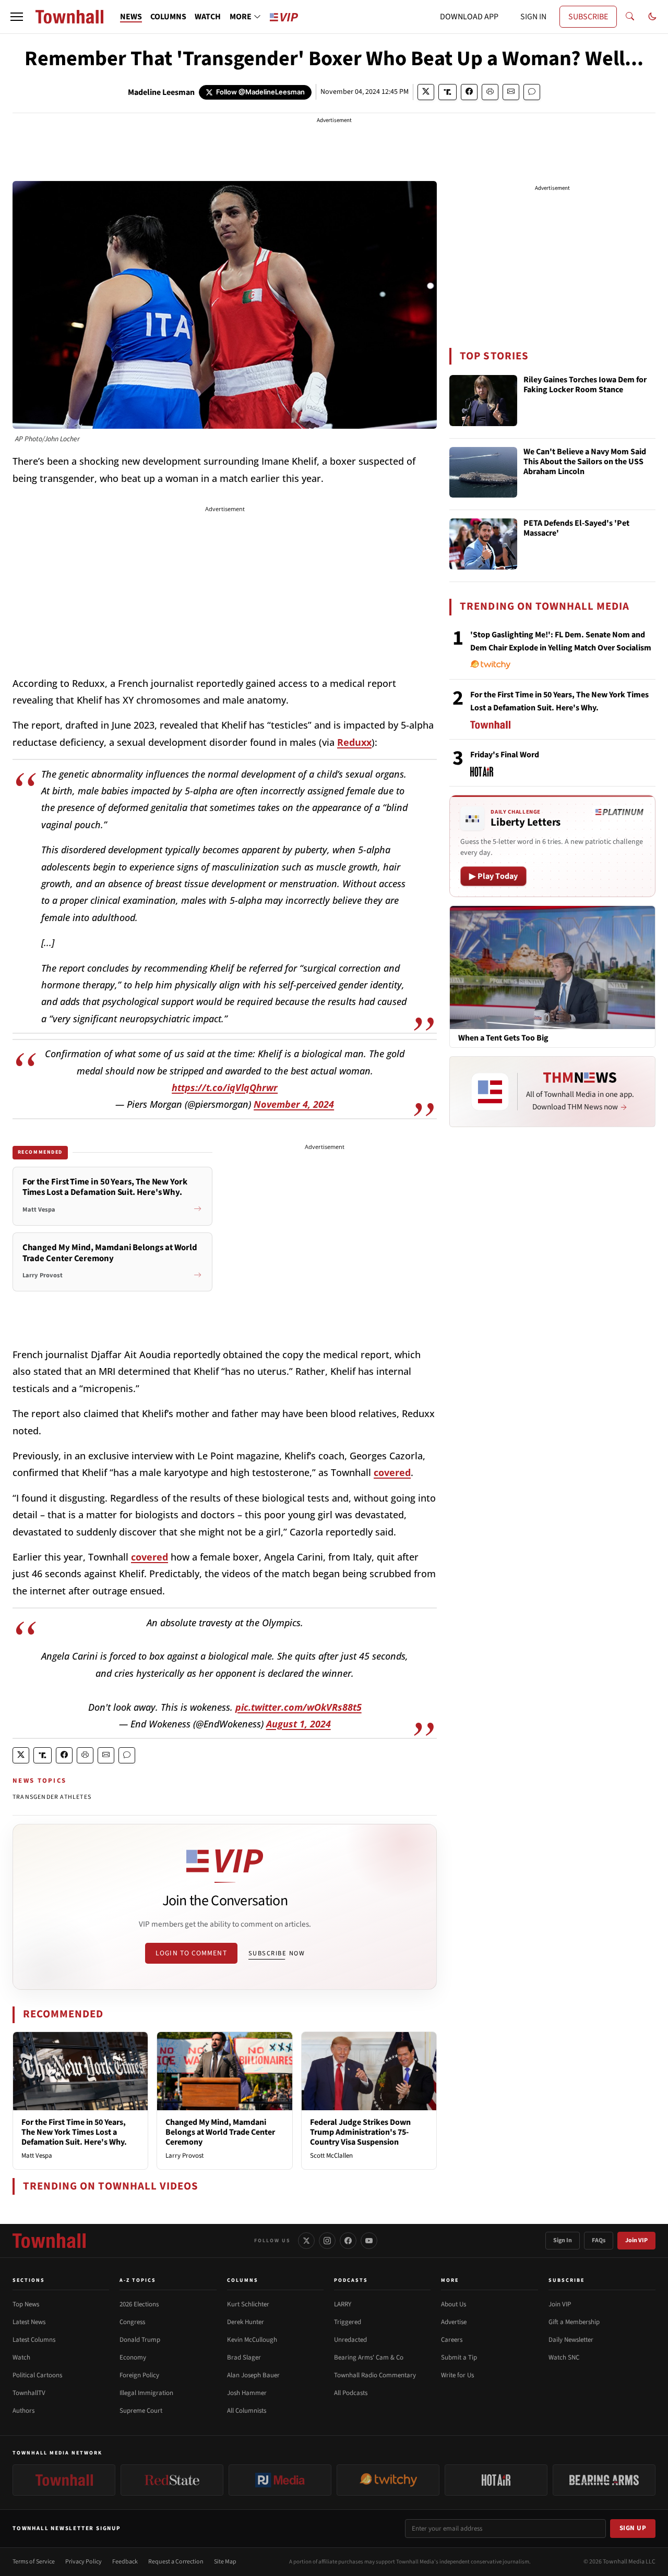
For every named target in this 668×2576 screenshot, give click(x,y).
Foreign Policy (139, 2375)
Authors (23, 2411)
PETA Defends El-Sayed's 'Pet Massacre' (576, 529)
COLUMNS (168, 17)
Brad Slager (244, 2357)
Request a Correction (176, 2562)
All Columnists (247, 2411)
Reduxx (354, 742)
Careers (452, 2340)
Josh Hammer (247, 2393)
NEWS (131, 17)
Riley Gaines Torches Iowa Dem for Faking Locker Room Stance (585, 385)
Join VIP (636, 2240)
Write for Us (457, 2375)
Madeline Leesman (161, 92)
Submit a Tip (459, 2357)
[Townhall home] (49, 2241)
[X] (306, 2241)
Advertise (454, 2322)
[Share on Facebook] (469, 92)
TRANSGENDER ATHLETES (52, 1797)
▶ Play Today (493, 876)
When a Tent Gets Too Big (503, 1038)
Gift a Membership (574, 2322)
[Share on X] (426, 92)
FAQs (599, 2240)
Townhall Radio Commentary (375, 2375)
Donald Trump (140, 2340)
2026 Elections (139, 2304)
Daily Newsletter (571, 2340)
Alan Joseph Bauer (253, 2375)
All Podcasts (351, 2393)
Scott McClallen (331, 2156)
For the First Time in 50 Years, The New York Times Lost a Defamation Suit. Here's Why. (74, 2132)
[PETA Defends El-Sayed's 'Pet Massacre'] (483, 544)
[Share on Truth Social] (448, 92)
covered (392, 1472)
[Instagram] (327, 2241)
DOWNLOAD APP (469, 17)
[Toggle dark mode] (652, 17)
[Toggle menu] (17, 17)
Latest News (29, 2322)
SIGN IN (533, 17)
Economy (133, 2357)
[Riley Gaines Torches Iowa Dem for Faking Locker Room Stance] (483, 401)
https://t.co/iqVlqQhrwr (225, 1087)
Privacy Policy (83, 2562)
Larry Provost (184, 2156)
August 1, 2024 (299, 1724)
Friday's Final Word (505, 755)
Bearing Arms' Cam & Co (369, 2357)
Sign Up (633, 2528)
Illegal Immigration (146, 2393)
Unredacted (350, 2340)
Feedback (125, 2562)
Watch (21, 2357)
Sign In (563, 2240)
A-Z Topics (138, 2280)
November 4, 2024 (294, 1104)
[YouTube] (369, 2241)
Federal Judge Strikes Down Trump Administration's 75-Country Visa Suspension (360, 2132)
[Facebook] (348, 2241)
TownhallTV (29, 2393)
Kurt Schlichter (248, 2304)
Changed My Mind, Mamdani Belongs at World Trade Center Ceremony (220, 2132)
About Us (454, 2304)
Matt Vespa (37, 2156)
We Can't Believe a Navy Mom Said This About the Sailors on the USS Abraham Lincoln (585, 462)
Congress (132, 2322)
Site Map (225, 2562)
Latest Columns (34, 2340)
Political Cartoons (37, 2375)
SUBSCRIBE (588, 17)
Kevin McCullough (252, 2340)
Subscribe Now (277, 1953)
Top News (26, 2304)
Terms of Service (34, 2562)
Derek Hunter (246, 2322)
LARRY (343, 2304)
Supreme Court (141, 2411)
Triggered (348, 2322)
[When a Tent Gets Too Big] (552, 967)
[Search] (630, 17)
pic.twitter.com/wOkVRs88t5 (299, 1707)
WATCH (208, 17)
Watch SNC (564, 2357)
